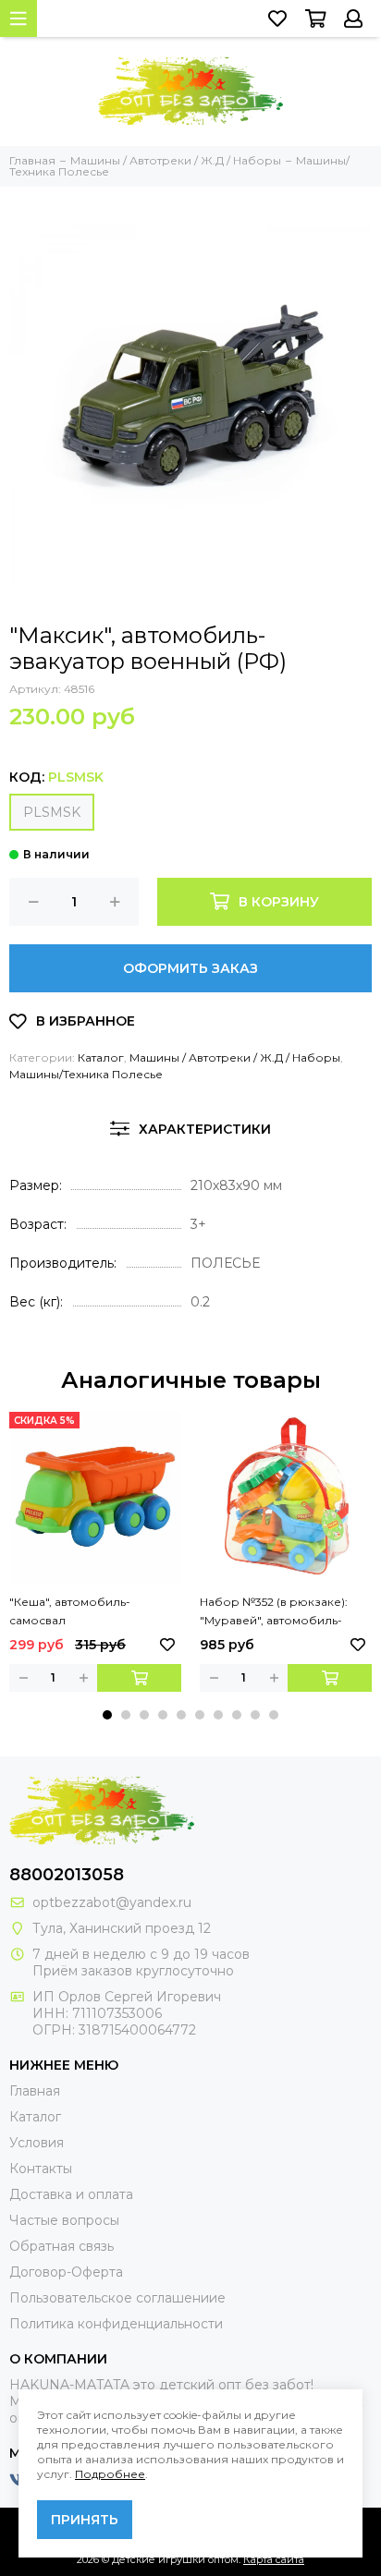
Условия (37, 2143)
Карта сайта (274, 2559)
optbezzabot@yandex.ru (112, 1902)
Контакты (41, 2169)
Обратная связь (61, 2246)
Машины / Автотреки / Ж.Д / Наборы (235, 1057)
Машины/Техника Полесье (86, 1074)
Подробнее (110, 2474)
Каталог (101, 1057)
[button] (107, 1715)
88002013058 (67, 1875)
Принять (85, 2520)
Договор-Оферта (66, 2272)
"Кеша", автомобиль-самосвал (70, 1611)
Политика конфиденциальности (116, 2324)
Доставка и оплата (71, 2194)
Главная (35, 2091)
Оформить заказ (190, 968)
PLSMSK (52, 812)
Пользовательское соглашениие (117, 2298)
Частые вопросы (64, 2220)
